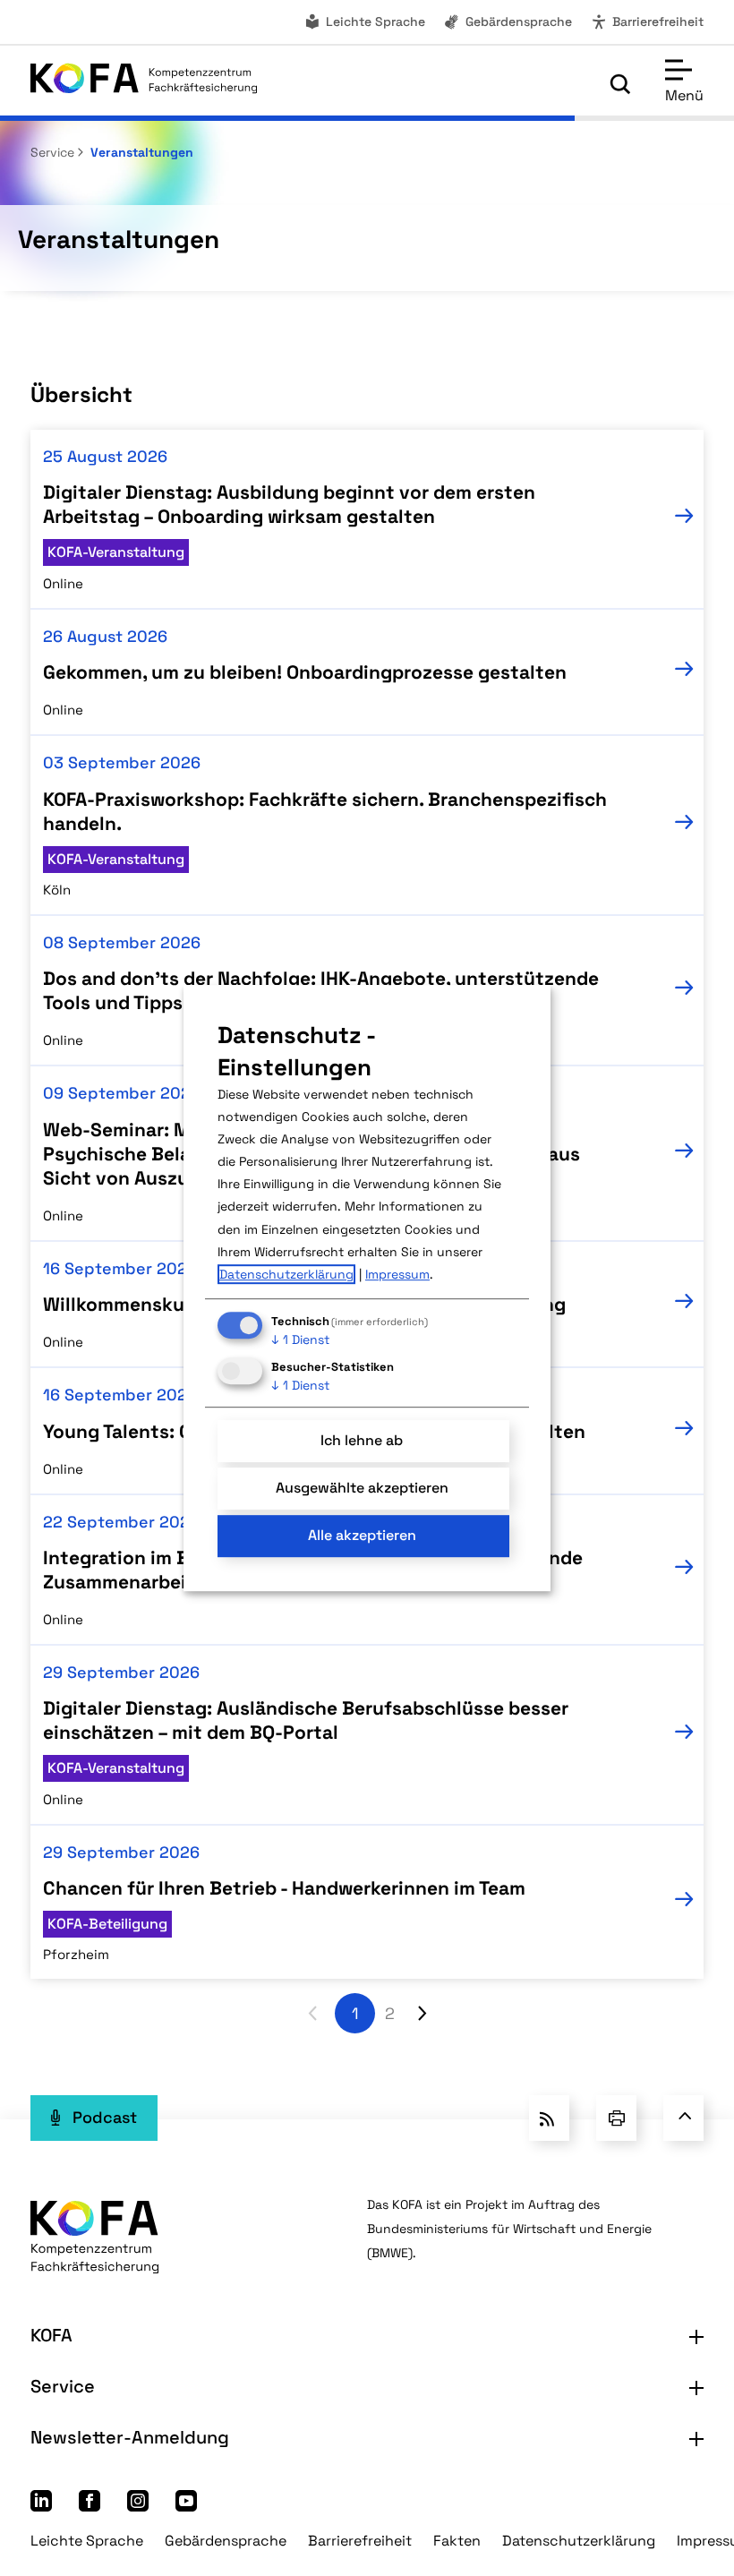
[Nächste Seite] (422, 2013)
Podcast (105, 2117)
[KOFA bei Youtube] (186, 2506)
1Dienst (300, 1339)
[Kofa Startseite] (144, 83)
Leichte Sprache (376, 21)
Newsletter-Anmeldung (130, 2437)
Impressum (397, 1274)
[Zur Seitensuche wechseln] (620, 84)
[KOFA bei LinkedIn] (41, 2506)
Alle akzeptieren (362, 1536)
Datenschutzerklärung (579, 2541)
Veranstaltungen (140, 152)
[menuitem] (364, 22)
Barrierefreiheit (658, 21)
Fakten (457, 2541)
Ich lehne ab (362, 1440)
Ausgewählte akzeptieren (362, 1488)
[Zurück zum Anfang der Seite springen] (683, 2118)
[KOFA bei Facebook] (90, 2506)
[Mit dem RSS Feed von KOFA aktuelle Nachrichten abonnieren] (549, 2118)
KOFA (51, 2335)
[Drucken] (616, 2118)
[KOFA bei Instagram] (138, 2506)
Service (52, 152)
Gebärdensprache (519, 21)
